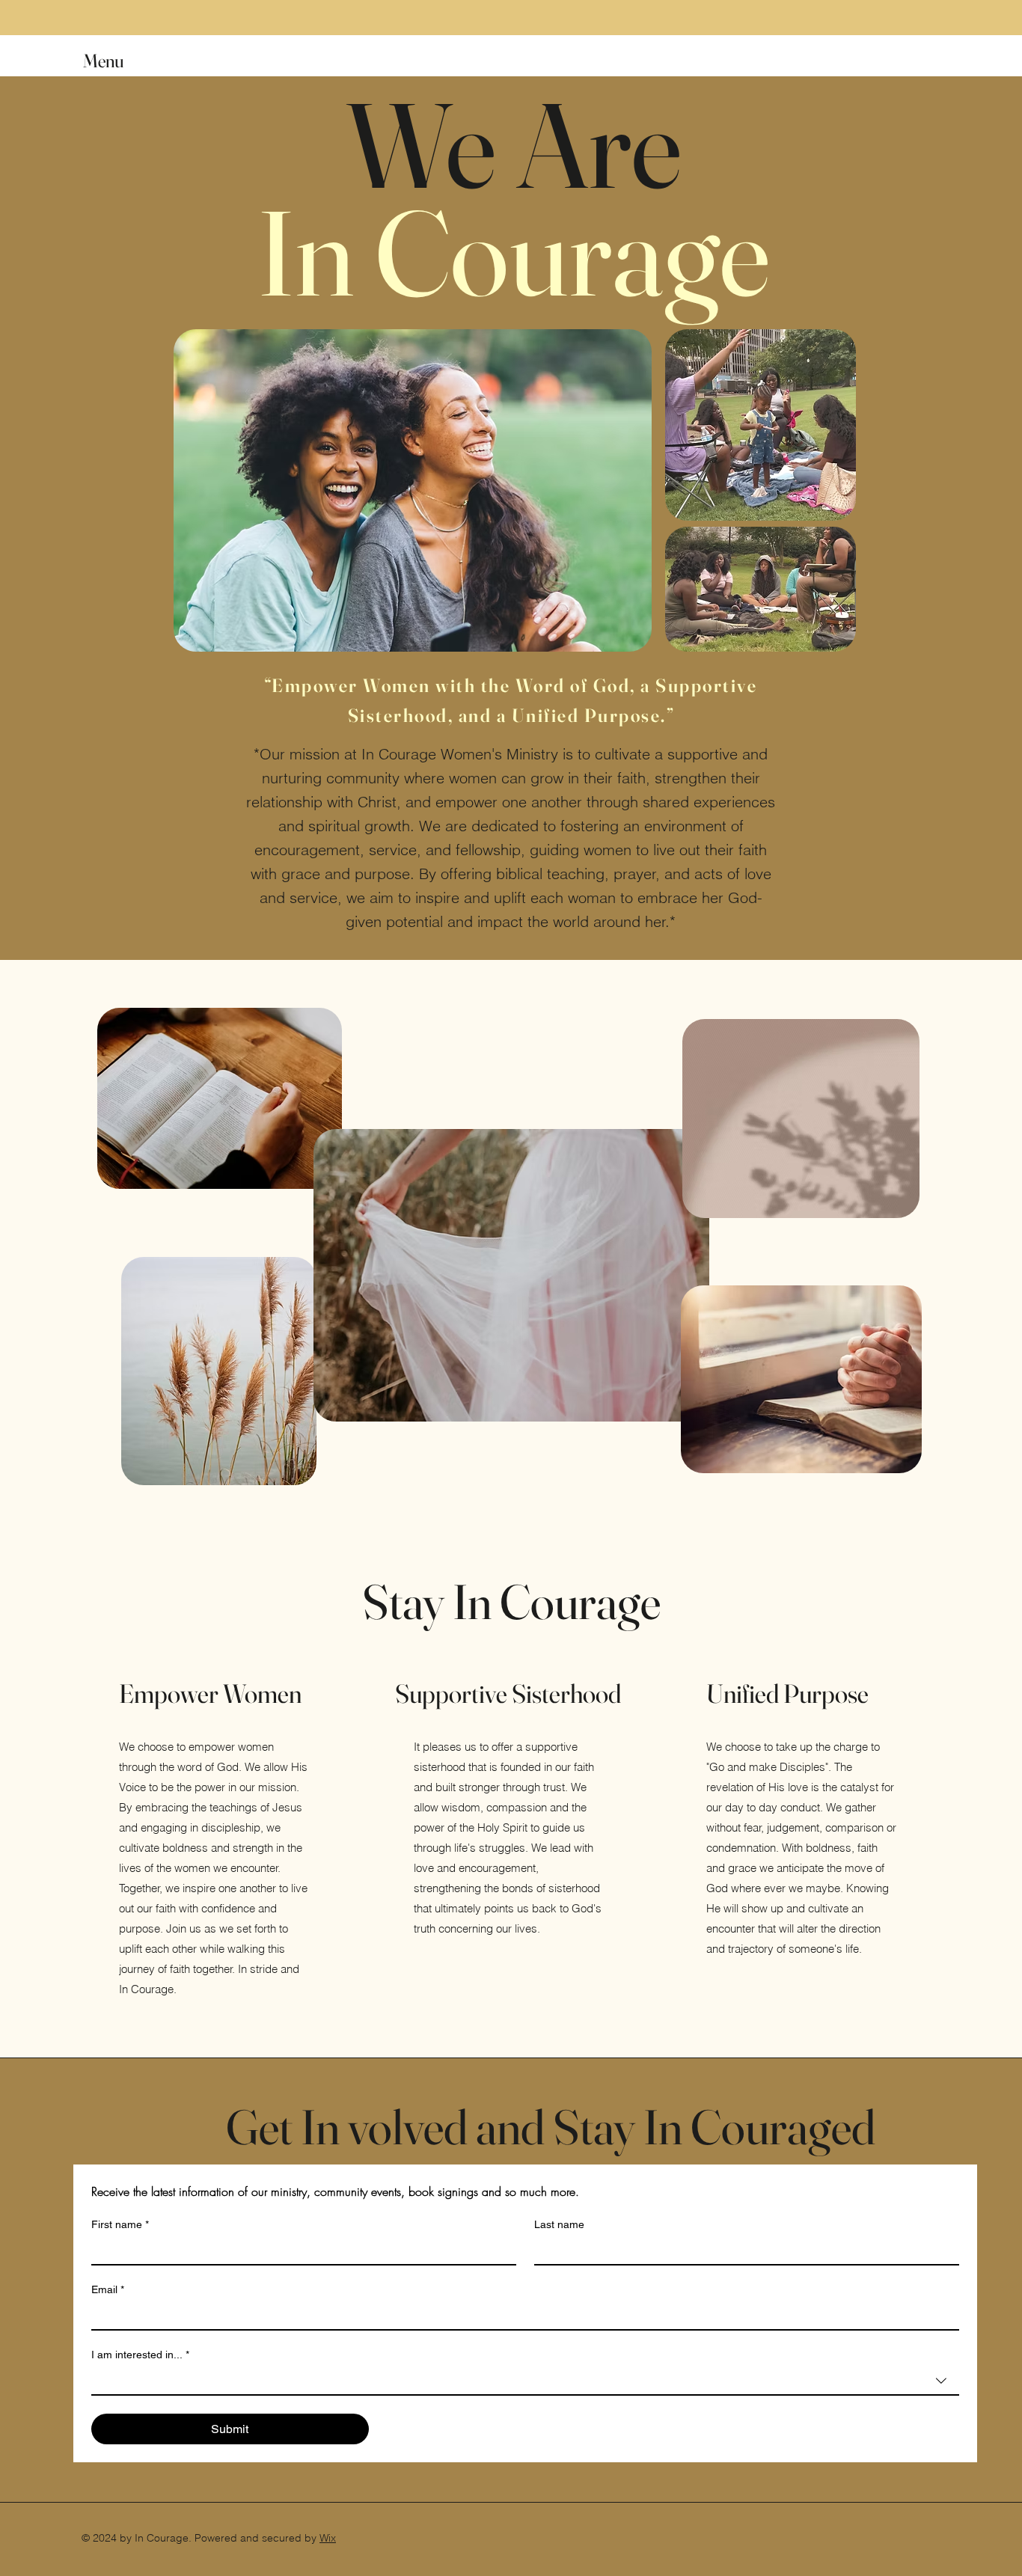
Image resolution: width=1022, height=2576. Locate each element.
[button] (117, 61)
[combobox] (525, 2381)
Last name (559, 2224)
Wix (328, 2538)
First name (120, 2224)
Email (108, 2289)
